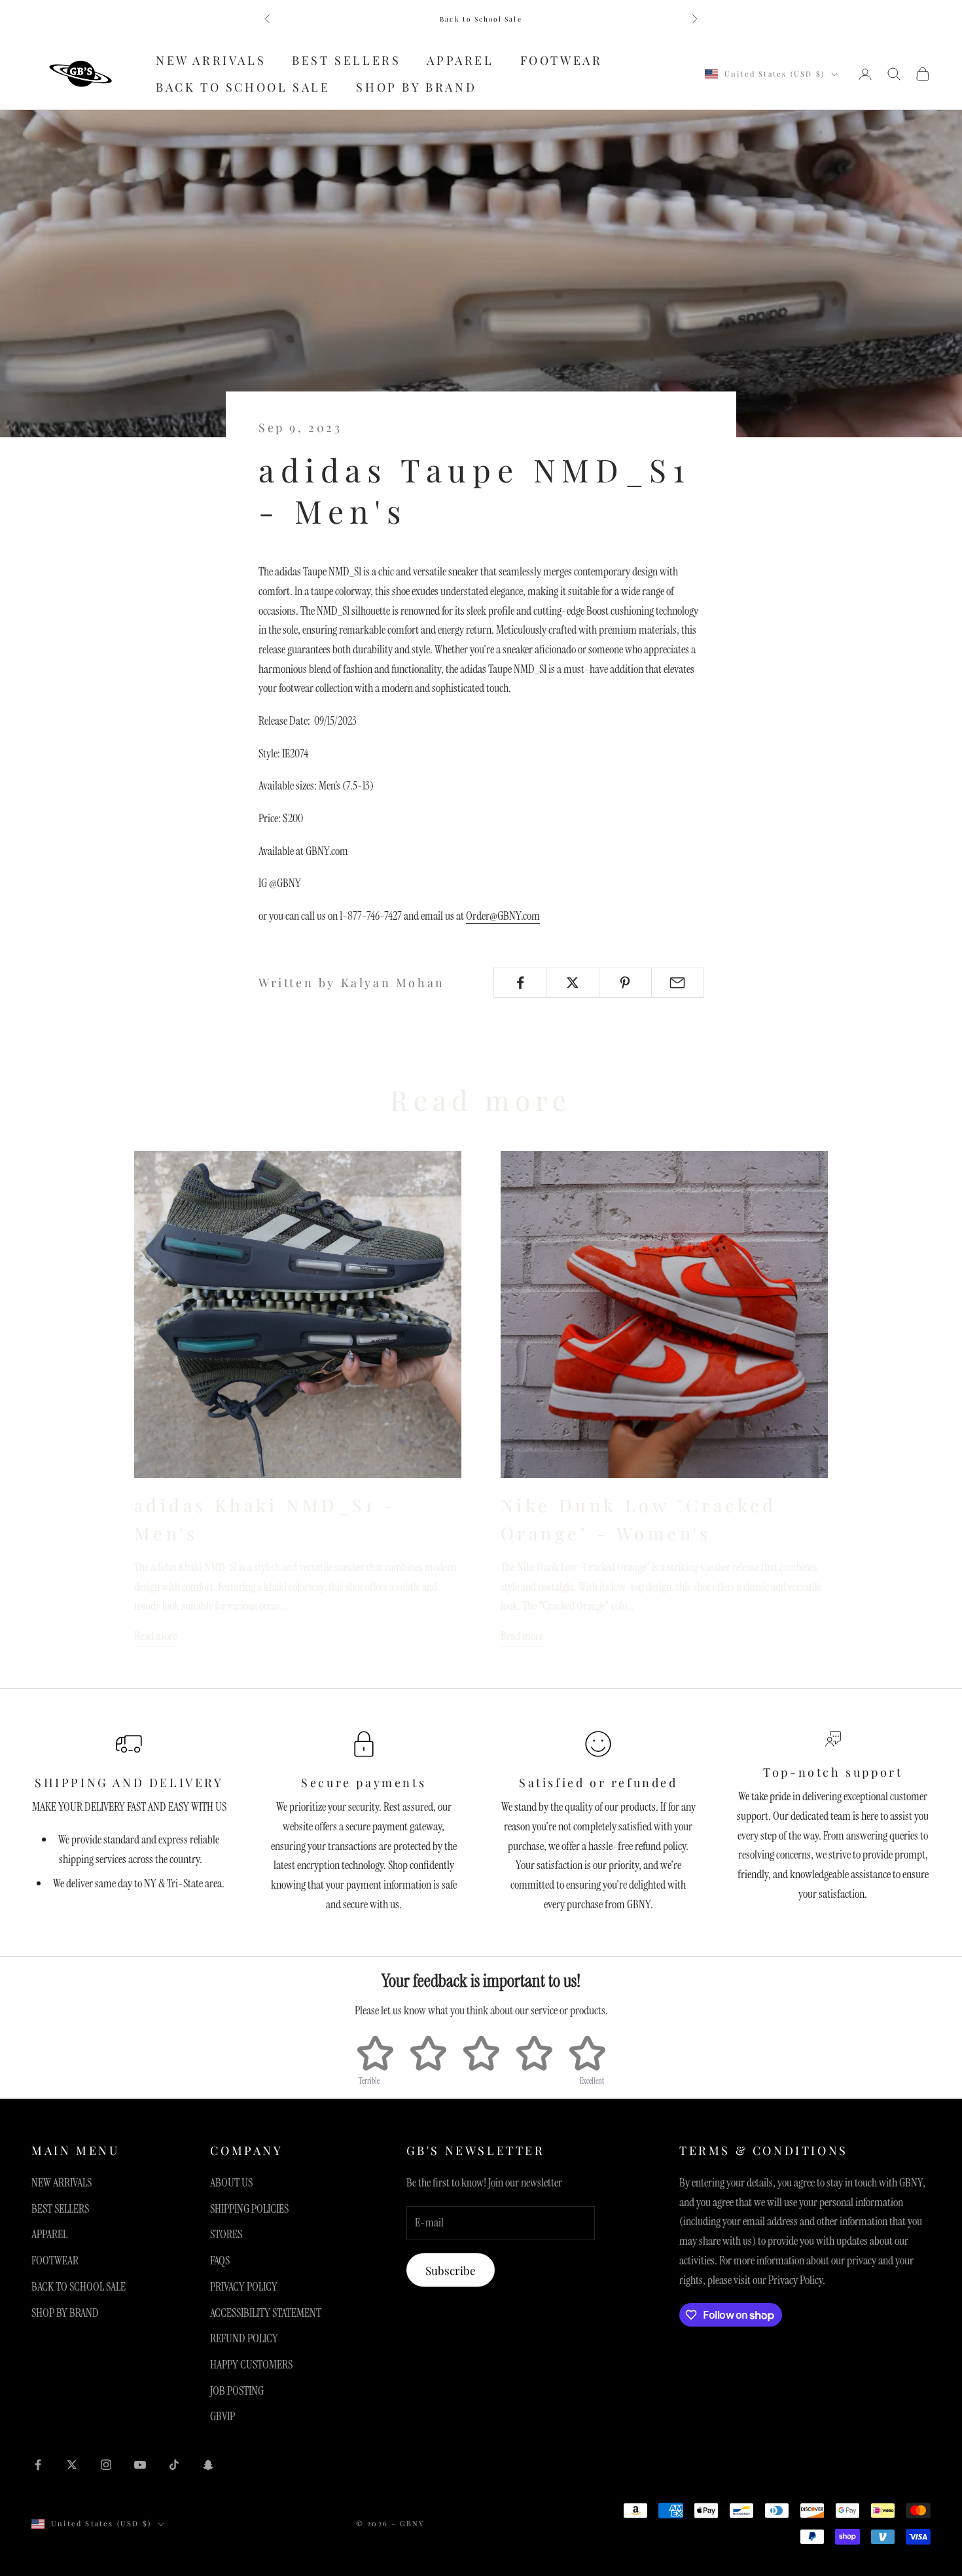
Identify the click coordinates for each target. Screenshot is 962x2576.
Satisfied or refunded (598, 1783)
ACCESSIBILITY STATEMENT (266, 2313)
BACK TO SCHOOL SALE (243, 87)
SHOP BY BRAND (416, 87)
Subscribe (451, 2270)
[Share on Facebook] (520, 983)
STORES (226, 2234)
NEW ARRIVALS (211, 60)
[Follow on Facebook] (38, 2465)
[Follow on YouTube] (140, 2465)
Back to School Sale (481, 19)
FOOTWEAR (561, 60)
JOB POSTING (237, 2391)
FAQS (220, 2260)
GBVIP (223, 2416)
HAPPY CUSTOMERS (251, 2365)
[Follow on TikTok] (174, 2465)
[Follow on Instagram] (106, 2465)
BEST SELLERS (346, 60)
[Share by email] (678, 983)
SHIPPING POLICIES (249, 2209)
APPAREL (460, 60)
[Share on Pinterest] (625, 983)
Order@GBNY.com (503, 916)
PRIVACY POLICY (244, 2287)
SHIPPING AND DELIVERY (129, 1783)
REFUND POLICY (244, 2338)
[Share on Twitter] (572, 983)
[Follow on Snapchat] (208, 2465)
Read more (155, 1636)
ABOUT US (231, 2183)
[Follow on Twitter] (72, 2465)
